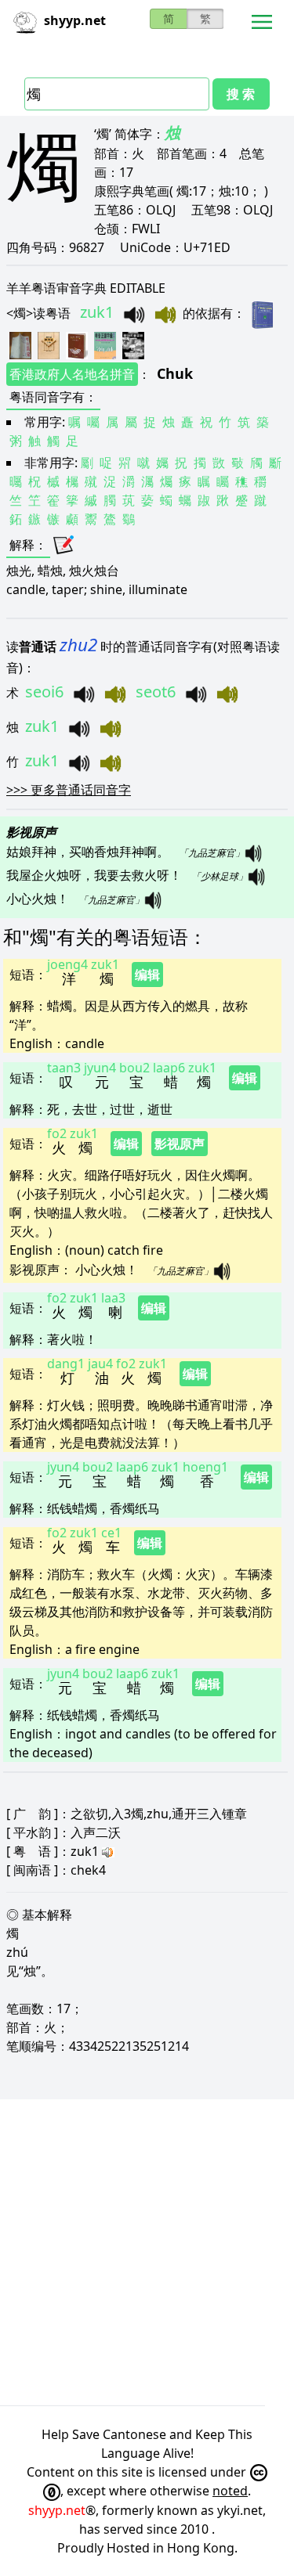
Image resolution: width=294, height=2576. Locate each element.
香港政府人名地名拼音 (72, 374)
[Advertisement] (147, 2252)
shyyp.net (57, 2510)
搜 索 (241, 94)
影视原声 (180, 1144)
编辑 (147, 975)
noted (230, 2491)
